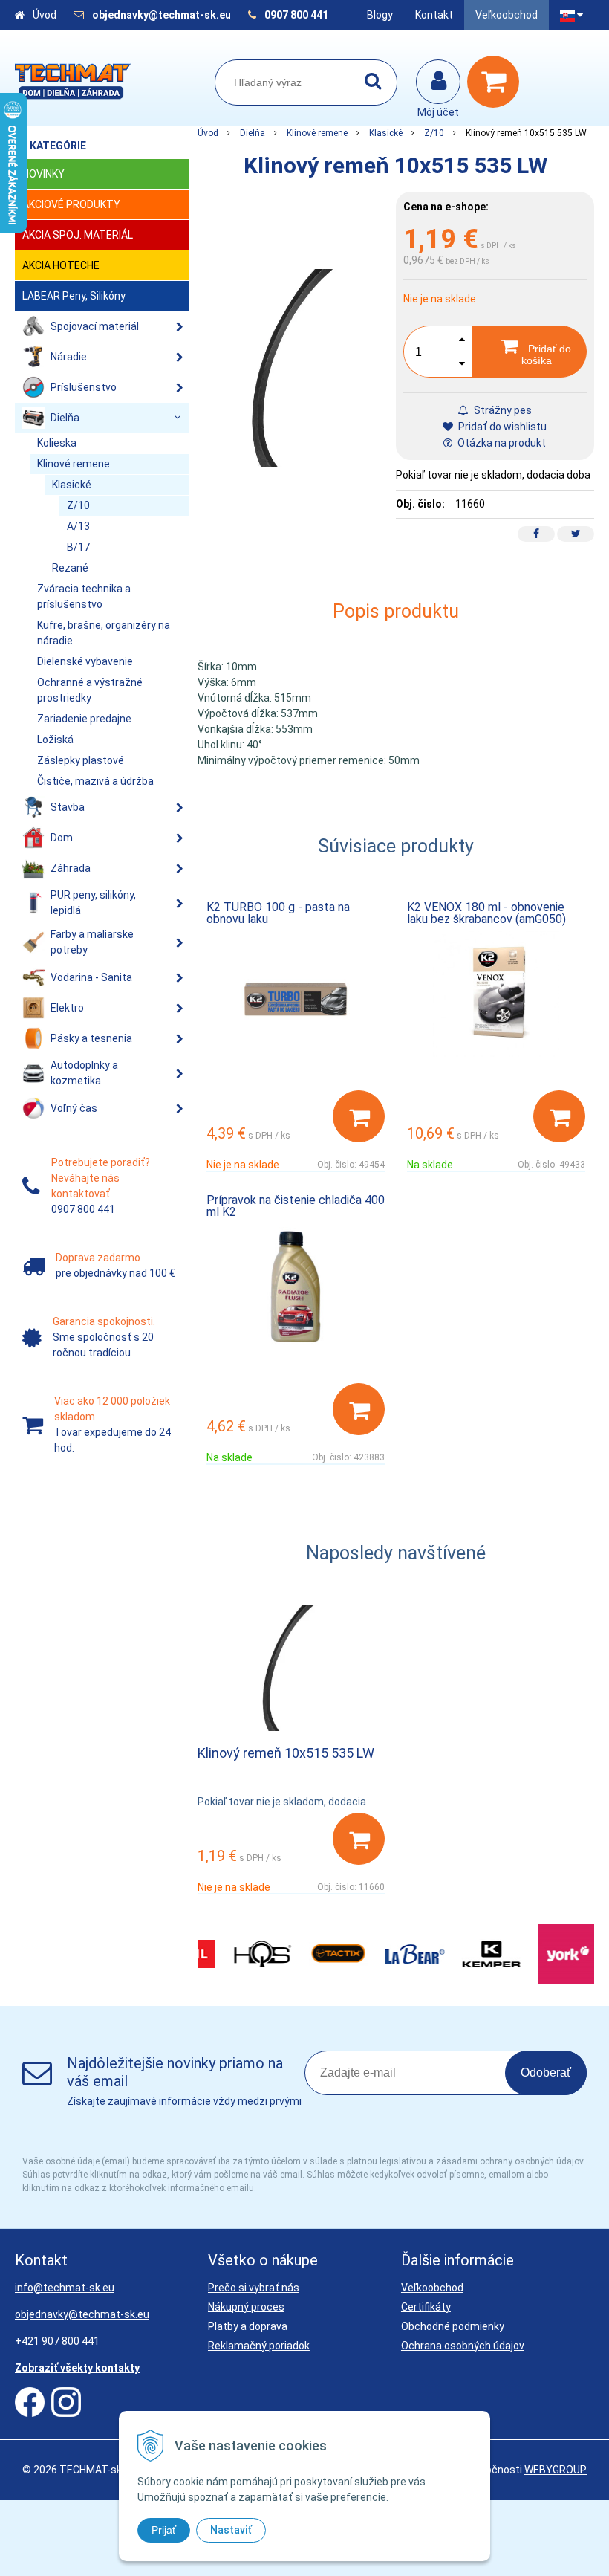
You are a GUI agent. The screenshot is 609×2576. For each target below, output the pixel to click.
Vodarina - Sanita (91, 977)
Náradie (69, 357)
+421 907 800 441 (57, 2341)
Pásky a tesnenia (91, 1038)
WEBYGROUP (556, 2470)
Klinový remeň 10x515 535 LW (286, 1753)
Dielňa (253, 133)
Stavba (68, 807)
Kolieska (57, 443)
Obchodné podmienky (453, 2326)
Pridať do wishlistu (501, 427)
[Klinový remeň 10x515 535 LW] (297, 368)
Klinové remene (317, 133)
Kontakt (434, 15)
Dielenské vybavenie (85, 661)
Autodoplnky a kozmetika (84, 1073)
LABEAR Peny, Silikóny (74, 296)
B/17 (78, 547)
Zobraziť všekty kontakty (77, 2368)
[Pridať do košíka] (359, 1116)
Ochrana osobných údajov (463, 2346)
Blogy (380, 15)
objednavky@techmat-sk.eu (163, 15)
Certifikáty (426, 2307)
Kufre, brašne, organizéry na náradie (104, 633)
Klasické (386, 133)
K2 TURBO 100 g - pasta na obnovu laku (278, 913)
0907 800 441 (296, 15)
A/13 (78, 526)
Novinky (43, 174)
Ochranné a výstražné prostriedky (90, 690)
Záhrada (71, 868)
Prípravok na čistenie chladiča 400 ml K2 (296, 1206)
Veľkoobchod (507, 15)
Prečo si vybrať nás (254, 2288)
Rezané (70, 568)
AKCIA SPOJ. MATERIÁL (78, 235)
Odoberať (546, 2072)
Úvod (45, 15)
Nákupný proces (246, 2307)
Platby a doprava (248, 2326)
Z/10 (434, 133)
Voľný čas (74, 1108)
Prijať (164, 2530)
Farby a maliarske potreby (92, 942)
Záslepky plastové (81, 760)
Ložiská (55, 740)
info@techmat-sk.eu (65, 2288)
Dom (62, 838)
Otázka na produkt (501, 443)
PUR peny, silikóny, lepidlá (93, 903)
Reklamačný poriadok (259, 2346)
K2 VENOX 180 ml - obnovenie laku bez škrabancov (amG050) (486, 913)
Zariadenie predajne (84, 719)
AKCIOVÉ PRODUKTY (71, 204)
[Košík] (497, 82)
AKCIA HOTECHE (61, 265)
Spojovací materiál (95, 326)
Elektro (67, 1008)
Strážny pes (502, 410)
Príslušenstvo (84, 387)
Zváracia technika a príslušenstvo (84, 596)
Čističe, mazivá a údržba (95, 781)
